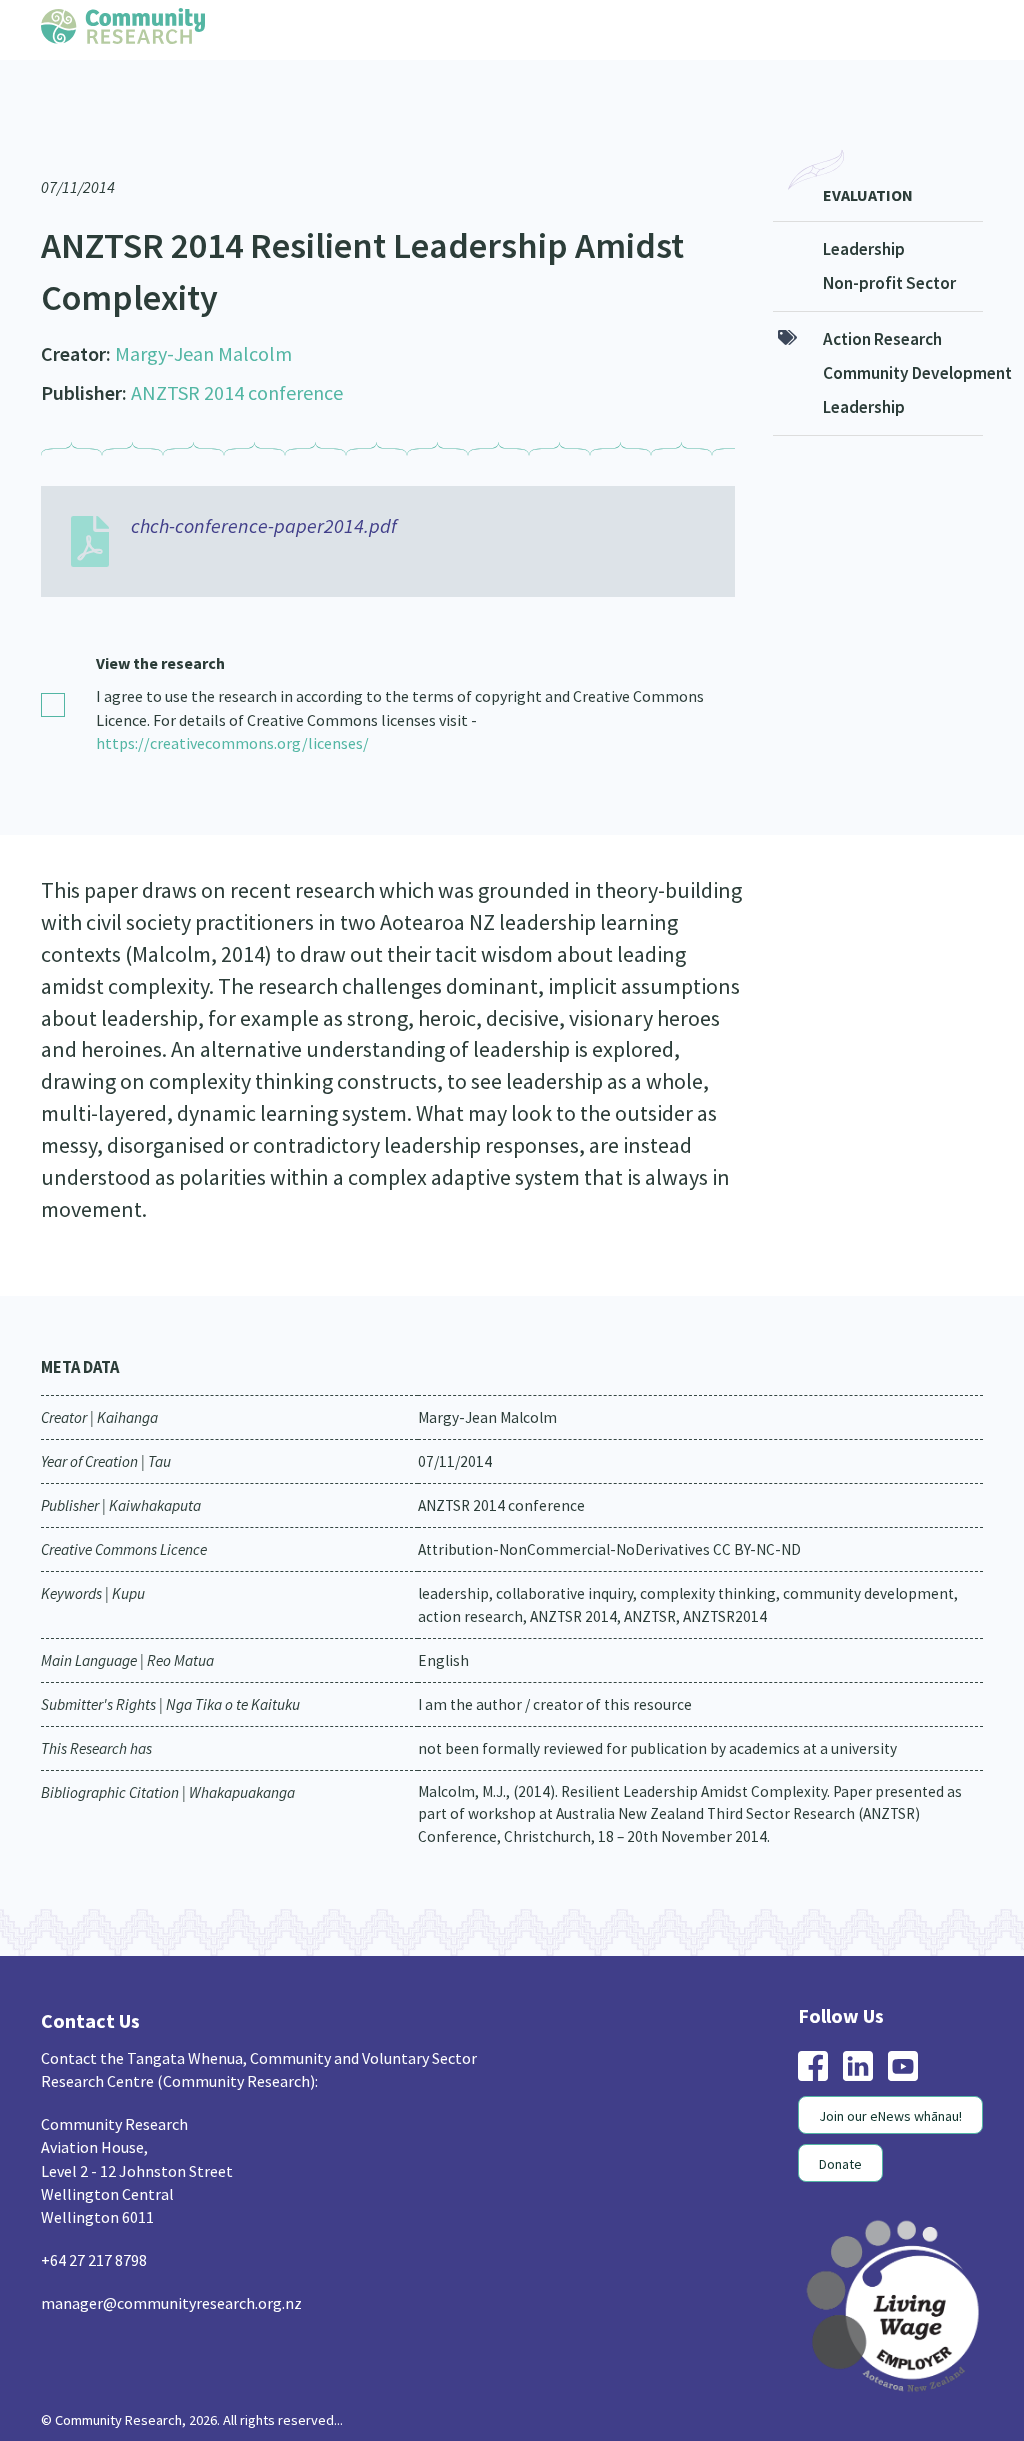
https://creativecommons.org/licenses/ (232, 709)
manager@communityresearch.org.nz (171, 2269)
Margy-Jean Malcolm (203, 319)
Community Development (903, 339)
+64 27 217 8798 (94, 2226)
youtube (903, 2032)
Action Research (882, 305)
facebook (813, 2032)
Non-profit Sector (889, 249)
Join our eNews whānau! (890, 2082)
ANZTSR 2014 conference (237, 358)
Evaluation (868, 161)
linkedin (858, 2032)
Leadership (864, 215)
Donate (840, 2130)
